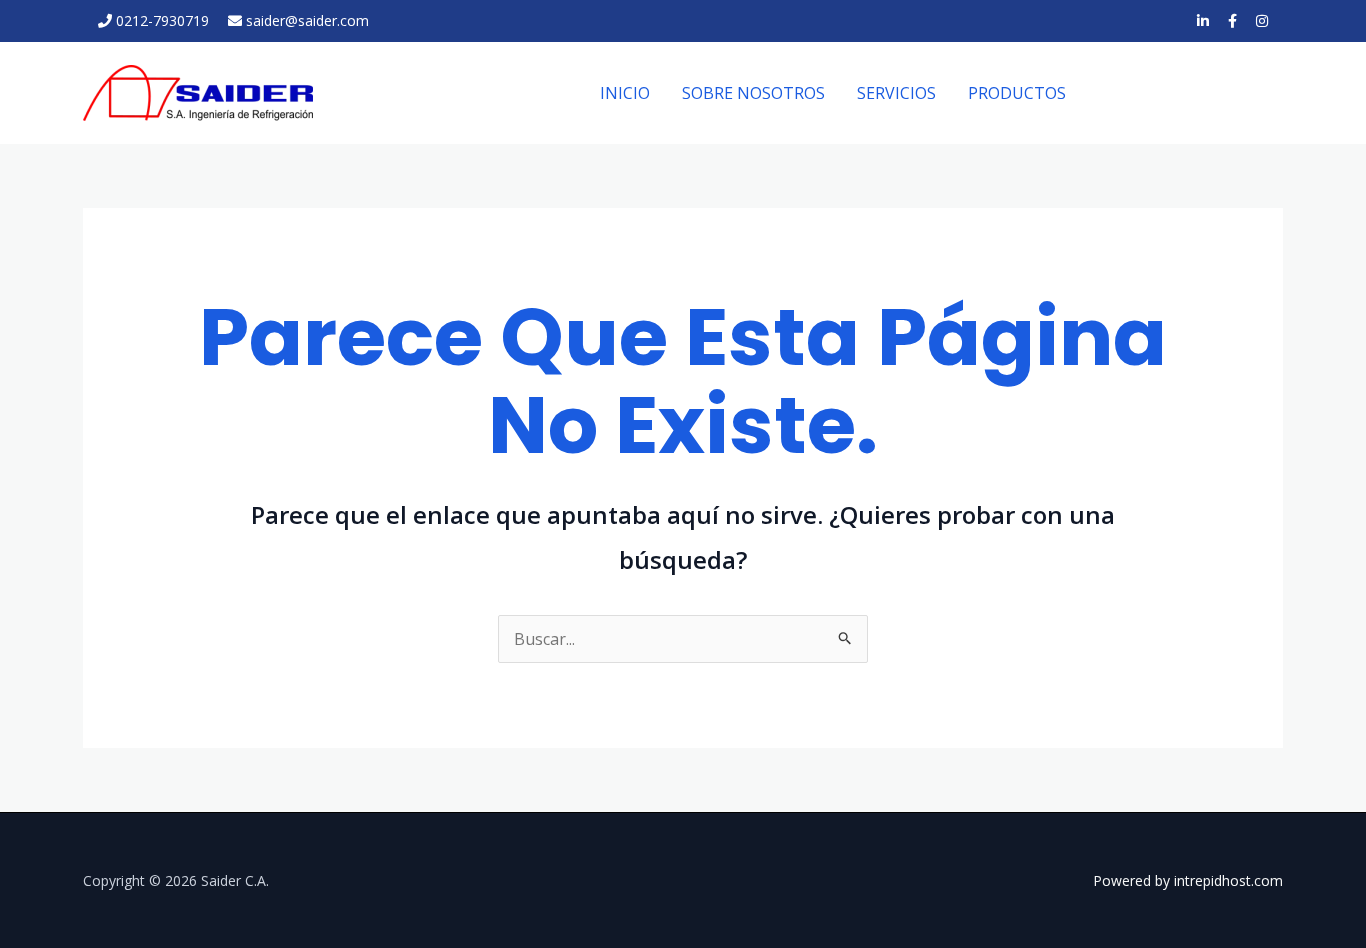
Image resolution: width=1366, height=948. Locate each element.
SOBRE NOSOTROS (753, 93)
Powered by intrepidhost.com (1188, 880)
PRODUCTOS (1017, 93)
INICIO (625, 93)
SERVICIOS (896, 93)
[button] (1192, 93)
